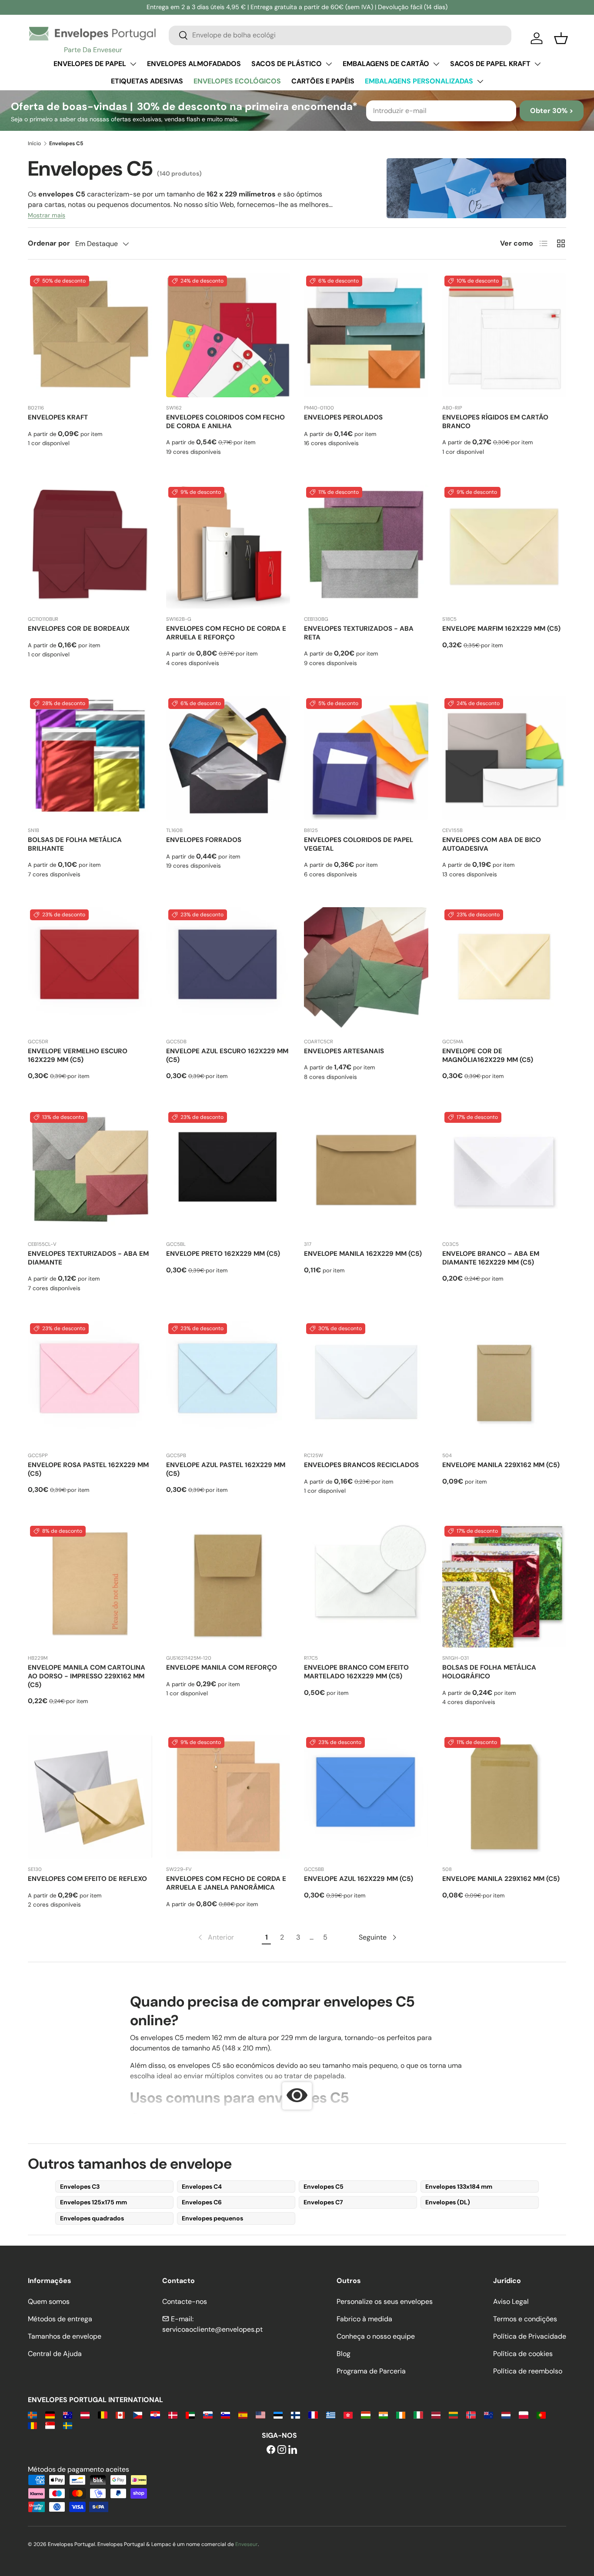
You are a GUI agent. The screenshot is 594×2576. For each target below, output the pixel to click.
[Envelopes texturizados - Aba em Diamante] (90, 1172)
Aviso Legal (511, 2301)
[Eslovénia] (225, 2415)
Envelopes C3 (80, 2187)
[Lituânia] (453, 2415)
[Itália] (418, 2415)
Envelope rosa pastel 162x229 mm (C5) (88, 1469)
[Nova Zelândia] (489, 2415)
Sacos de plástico (287, 64)
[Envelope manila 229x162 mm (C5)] (504, 1383)
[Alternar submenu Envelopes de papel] (133, 64)
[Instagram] (282, 2450)
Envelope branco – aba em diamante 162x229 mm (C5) (491, 1258)
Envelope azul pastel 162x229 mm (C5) (226, 1469)
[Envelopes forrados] (228, 758)
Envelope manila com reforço (222, 1667)
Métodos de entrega (60, 2319)
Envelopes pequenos (212, 2218)
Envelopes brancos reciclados (361, 1465)
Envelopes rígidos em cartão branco (495, 422)
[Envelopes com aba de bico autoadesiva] (504, 758)
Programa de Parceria (371, 2371)
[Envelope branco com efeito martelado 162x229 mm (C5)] (366, 1586)
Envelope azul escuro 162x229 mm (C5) (227, 1055)
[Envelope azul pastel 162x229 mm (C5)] (228, 1383)
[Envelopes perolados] (366, 336)
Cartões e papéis (323, 81)
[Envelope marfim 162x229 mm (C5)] (504, 547)
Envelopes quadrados (92, 2218)
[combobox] (340, 35)
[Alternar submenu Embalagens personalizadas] (480, 81)
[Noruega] (471, 2415)
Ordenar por (49, 243)
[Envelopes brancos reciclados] (366, 1383)
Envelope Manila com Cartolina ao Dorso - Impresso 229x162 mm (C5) (87, 1676)
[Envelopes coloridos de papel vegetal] (366, 758)
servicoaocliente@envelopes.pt (212, 2329)
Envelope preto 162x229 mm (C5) (223, 1254)
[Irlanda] (401, 2415)
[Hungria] (365, 2415)
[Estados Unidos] (260, 2415)
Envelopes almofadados (194, 64)
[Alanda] (32, 2415)
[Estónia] (278, 2415)
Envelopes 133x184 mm (459, 2187)
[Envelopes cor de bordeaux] (90, 547)
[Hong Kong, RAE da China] (348, 2415)
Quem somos (49, 2301)
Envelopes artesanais (344, 1051)
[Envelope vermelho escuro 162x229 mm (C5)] (90, 969)
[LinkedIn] (293, 2450)
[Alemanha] (50, 2415)
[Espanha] (243, 2415)
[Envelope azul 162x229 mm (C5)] (366, 1797)
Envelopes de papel (90, 64)
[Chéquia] (138, 2415)
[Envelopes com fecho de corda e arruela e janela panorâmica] (228, 1797)
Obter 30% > (552, 111)
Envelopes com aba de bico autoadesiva (492, 844)
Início (34, 143)
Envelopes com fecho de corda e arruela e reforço (226, 633)
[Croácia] (155, 2415)
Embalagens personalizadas (419, 81)
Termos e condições (525, 2319)
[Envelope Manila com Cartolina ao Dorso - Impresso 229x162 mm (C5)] (90, 1586)
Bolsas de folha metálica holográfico (489, 1672)
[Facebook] (271, 2450)
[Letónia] (436, 2415)
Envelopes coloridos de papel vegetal (359, 844)
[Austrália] (68, 2415)
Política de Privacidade (530, 2336)
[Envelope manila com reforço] (228, 1586)
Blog (344, 2354)
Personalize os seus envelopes (385, 2301)
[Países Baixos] (506, 2415)
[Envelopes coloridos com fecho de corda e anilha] (228, 336)
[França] (313, 2415)
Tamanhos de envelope (65, 2336)
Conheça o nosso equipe (376, 2336)
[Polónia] (523, 2415)
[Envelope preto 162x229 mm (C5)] (228, 1172)
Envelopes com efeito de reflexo (87, 1879)
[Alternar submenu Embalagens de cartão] (436, 64)
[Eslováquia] (208, 2415)
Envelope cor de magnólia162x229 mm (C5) (488, 1055)
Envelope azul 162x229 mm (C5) (359, 1879)
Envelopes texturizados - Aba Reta (359, 633)
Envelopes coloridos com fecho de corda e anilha (225, 422)
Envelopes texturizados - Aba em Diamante (88, 1258)
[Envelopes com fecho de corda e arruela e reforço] (228, 547)
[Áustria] (85, 2415)
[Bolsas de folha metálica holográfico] (504, 1586)
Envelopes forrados (204, 840)
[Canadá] (120, 2415)
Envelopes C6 (202, 2202)
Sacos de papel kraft (490, 64)
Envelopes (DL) (448, 2202)
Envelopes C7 (323, 2202)
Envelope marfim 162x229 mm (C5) (501, 629)
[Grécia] (331, 2415)
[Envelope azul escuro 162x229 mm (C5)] (228, 969)
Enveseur (247, 2544)
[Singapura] (50, 2425)
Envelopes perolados (343, 417)
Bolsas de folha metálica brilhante (75, 844)
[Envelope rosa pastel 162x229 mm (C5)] (90, 1383)
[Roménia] (32, 2425)
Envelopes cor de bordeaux (79, 629)
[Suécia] (68, 2425)
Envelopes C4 (202, 2187)
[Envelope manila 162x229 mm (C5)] (366, 1172)
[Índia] (383, 2415)
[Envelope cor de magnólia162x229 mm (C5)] (504, 969)
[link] (215, 1937)
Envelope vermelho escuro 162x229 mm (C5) (78, 1055)
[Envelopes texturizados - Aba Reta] (366, 547)
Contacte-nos (185, 2301)
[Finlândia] (295, 2415)
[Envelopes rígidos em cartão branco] (504, 336)
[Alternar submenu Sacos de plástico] (329, 64)
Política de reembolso (528, 2371)
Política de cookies (523, 2354)
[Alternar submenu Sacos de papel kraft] (537, 64)
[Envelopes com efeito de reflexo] (90, 1797)
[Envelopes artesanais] (366, 969)
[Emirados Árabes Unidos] (190, 2415)
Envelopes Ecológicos (237, 81)
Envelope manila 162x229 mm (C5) (363, 1254)
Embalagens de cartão (386, 64)
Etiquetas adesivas (147, 81)
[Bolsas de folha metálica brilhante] (90, 758)
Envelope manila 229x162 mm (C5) (501, 1465)
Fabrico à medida (364, 2319)
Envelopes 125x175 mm (93, 2202)
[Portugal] (541, 2415)
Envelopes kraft (58, 417)
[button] (561, 38)
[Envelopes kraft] (90, 336)
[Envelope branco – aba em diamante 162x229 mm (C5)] (504, 1172)
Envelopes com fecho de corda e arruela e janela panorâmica (226, 1883)
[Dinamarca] (173, 2415)
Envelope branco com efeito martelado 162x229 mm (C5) (356, 1672)
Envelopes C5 (324, 2187)
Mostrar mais (47, 215)
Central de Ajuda (55, 2354)
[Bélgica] (102, 2415)
